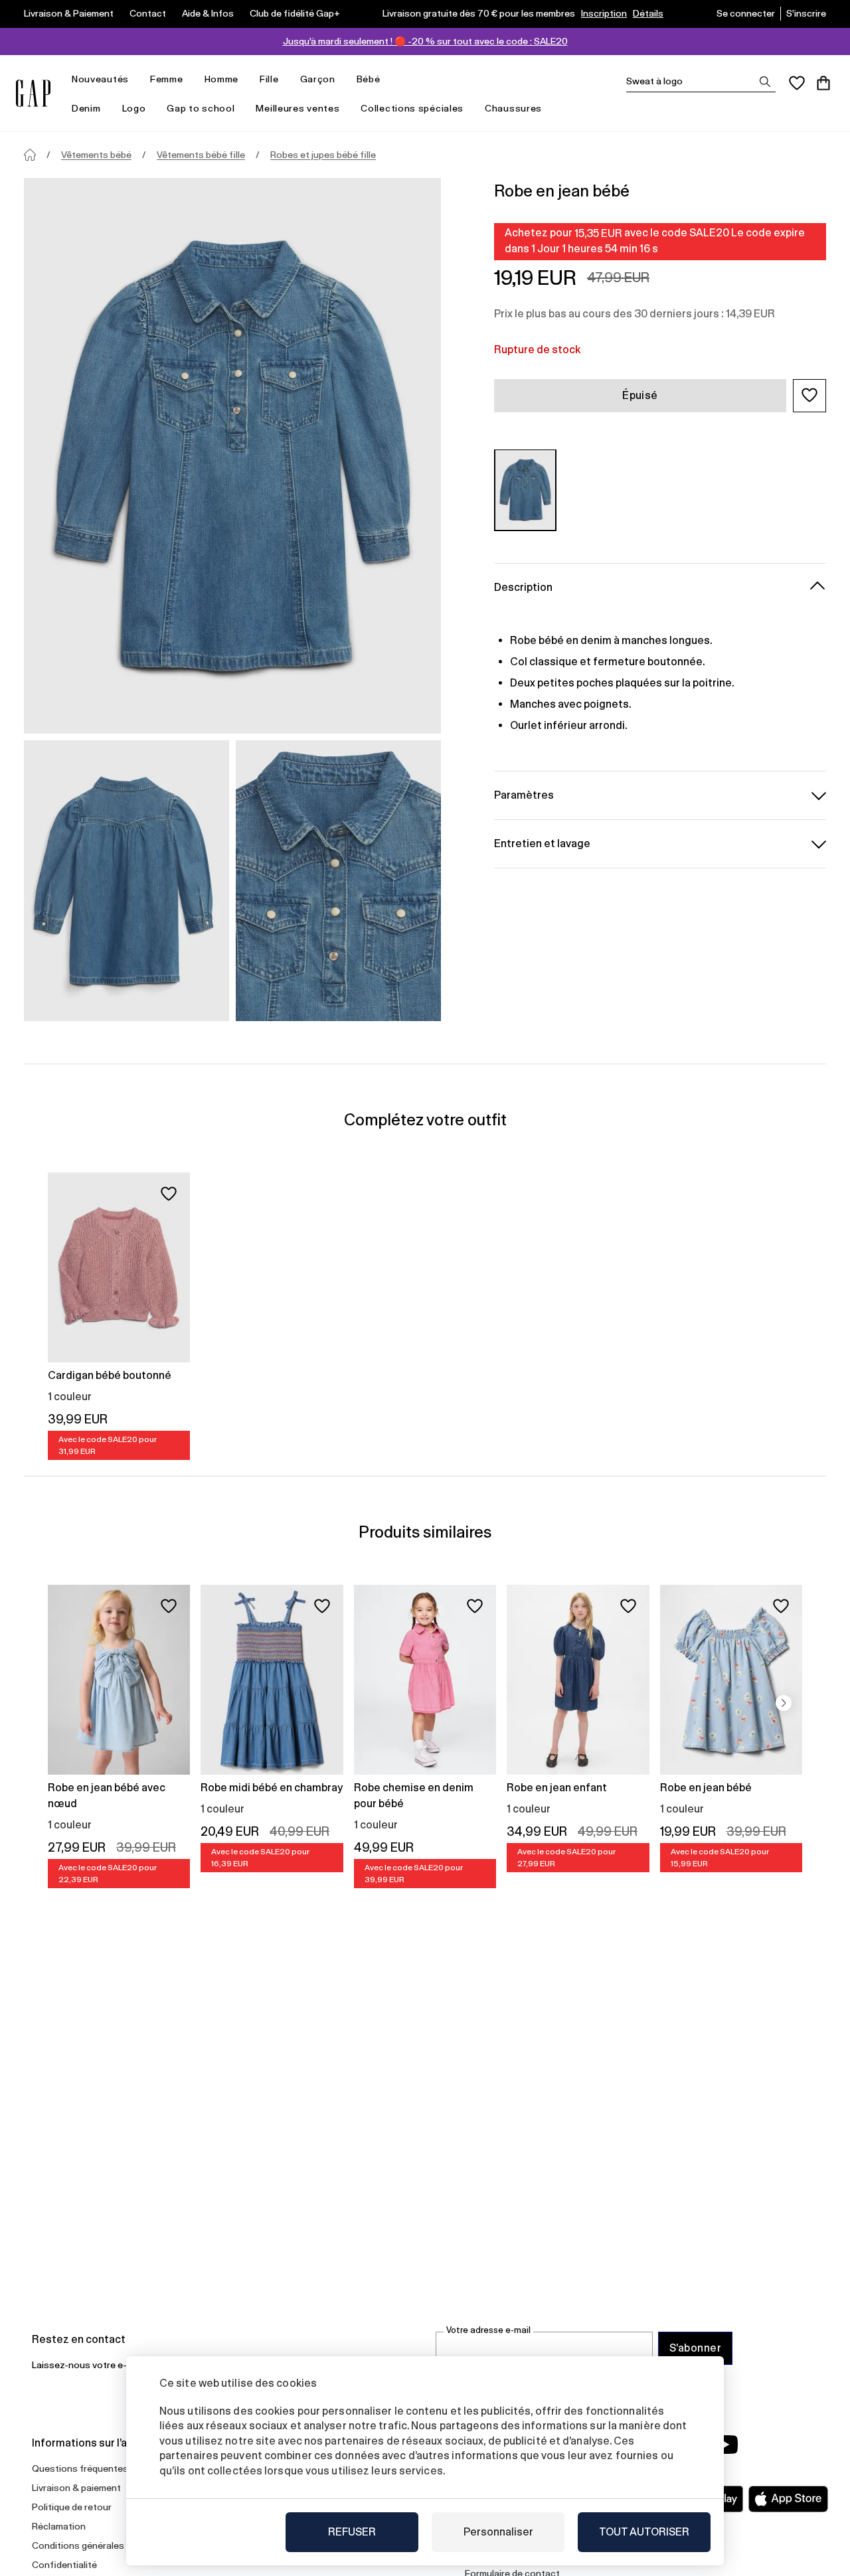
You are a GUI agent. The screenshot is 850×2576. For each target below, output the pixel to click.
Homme (222, 79)
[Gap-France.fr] (33, 93)
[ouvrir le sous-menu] (135, 79)
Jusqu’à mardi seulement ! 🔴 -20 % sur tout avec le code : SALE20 (425, 41)
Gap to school (201, 108)
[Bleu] (525, 490)
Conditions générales (78, 2545)
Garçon (318, 79)
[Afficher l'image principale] (232, 456)
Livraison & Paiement (69, 13)
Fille (269, 79)
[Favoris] (797, 83)
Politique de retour (72, 2507)
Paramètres (524, 794)
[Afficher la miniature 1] (127, 881)
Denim (86, 108)
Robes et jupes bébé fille (323, 155)
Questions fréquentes (80, 2468)
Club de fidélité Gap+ (295, 13)
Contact (148, 13)
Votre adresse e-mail (488, 2330)
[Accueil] (30, 155)
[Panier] (823, 83)
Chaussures (513, 108)
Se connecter (746, 13)
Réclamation (59, 2526)
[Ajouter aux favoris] (169, 1194)
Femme (167, 79)
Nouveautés (100, 79)
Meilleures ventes (297, 108)
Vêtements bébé (96, 155)
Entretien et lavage (542, 843)
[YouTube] (725, 2445)
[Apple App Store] (788, 2499)
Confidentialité (64, 2565)
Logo (134, 108)
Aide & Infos (208, 13)
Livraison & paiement (76, 2488)
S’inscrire (806, 13)
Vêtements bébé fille (201, 155)
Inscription (604, 13)
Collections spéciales (412, 108)
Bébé (369, 79)
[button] (809, 395)
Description (523, 587)
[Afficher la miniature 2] (338, 881)
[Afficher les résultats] (765, 82)
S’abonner (695, 2348)
